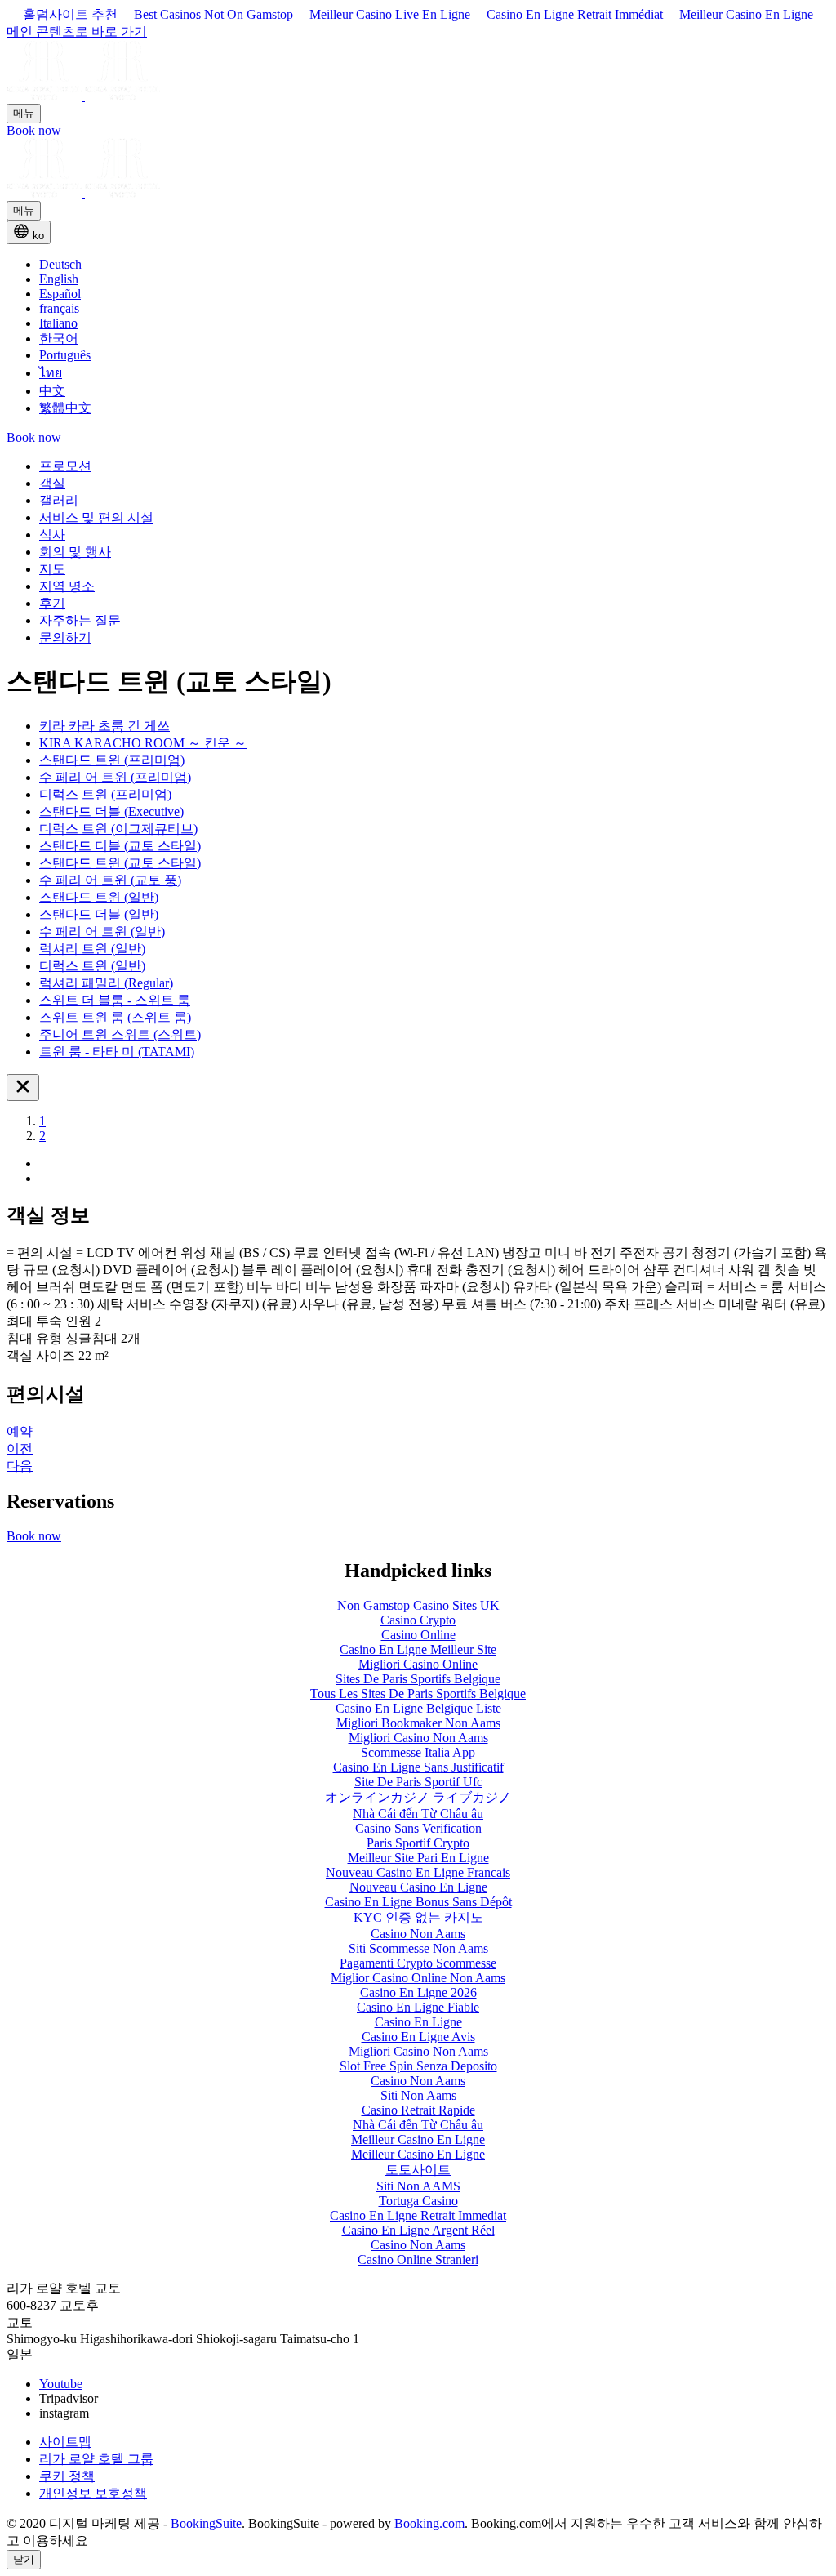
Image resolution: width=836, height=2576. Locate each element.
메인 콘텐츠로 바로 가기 (77, 31)
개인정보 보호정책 (93, 2493)
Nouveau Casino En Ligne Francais (418, 1872)
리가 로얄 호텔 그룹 (96, 2459)
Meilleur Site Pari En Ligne (418, 1858)
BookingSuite (206, 2523)
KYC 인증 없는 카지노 (418, 1917)
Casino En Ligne (418, 2022)
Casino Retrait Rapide (418, 2110)
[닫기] (23, 1087)
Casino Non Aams (418, 1934)
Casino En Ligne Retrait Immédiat (575, 14)
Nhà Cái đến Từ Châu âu (418, 1814)
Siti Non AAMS (418, 2186)
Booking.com (429, 2523)
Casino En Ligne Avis (418, 2037)
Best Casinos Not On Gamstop (213, 14)
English (59, 279)
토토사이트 (418, 2170)
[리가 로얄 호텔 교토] (83, 96)
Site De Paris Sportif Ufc (418, 1782)
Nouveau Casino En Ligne (418, 1887)
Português (65, 355)
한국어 (59, 339)
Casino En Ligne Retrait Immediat (418, 2215)
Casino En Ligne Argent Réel (418, 2230)
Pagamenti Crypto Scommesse (418, 1963)
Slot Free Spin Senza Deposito (418, 2066)
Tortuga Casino (418, 2201)
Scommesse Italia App (418, 1752)
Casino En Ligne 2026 (418, 1992)
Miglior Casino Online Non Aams (418, 1978)
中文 (52, 391)
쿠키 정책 (67, 2476)
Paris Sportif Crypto (418, 1843)
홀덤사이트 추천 (70, 14)
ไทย (51, 373)
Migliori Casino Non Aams (418, 2051)
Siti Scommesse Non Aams (418, 1948)
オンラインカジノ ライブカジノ (418, 1797)
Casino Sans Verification (418, 1828)
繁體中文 (65, 408)
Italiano (58, 323)
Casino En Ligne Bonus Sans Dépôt (418, 1902)
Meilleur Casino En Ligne (746, 14)
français (59, 308)
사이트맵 (65, 2442)
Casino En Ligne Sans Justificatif (418, 1767)
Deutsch (60, 264)
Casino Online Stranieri (418, 2260)
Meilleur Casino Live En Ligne (390, 14)
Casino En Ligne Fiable (418, 2007)
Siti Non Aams (418, 2095)
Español (60, 294)
